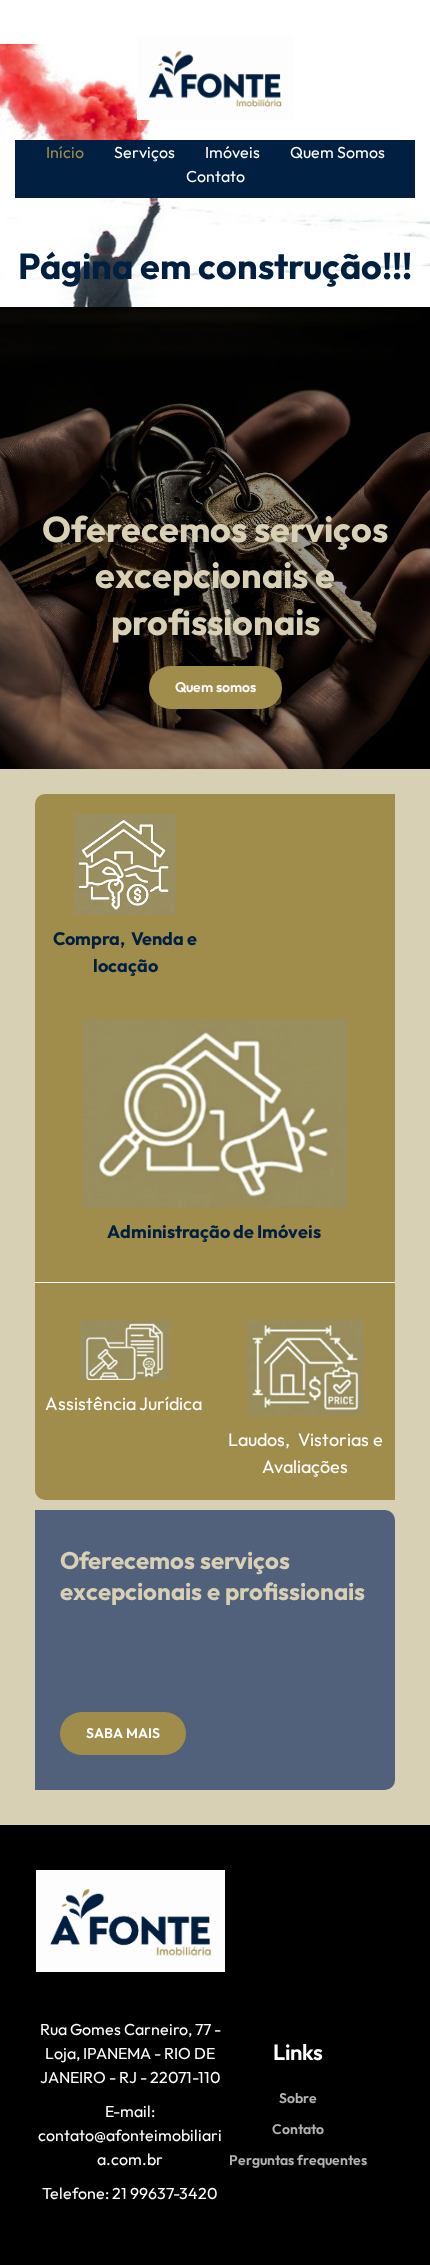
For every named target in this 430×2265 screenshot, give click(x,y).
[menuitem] (65, 152)
